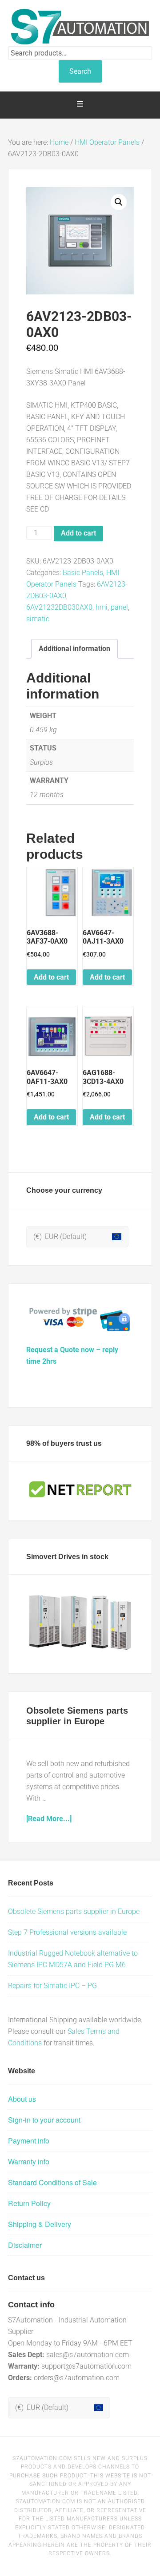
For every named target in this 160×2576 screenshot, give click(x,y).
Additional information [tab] (74, 649)
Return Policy (29, 2203)
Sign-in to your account (44, 2120)
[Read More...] (49, 1819)
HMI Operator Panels (107, 142)
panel (119, 607)
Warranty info (29, 2161)
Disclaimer (25, 2245)
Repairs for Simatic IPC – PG (52, 1986)
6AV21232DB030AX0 (59, 607)
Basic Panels (83, 573)
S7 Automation (80, 27)
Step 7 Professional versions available (67, 1932)
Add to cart (78, 533)
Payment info (29, 2141)
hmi (102, 607)
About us (22, 2099)
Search (80, 71)
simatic (38, 619)
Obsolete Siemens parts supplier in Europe (74, 1911)
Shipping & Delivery (40, 2224)
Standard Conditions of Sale (52, 2182)
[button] (119, 202)
